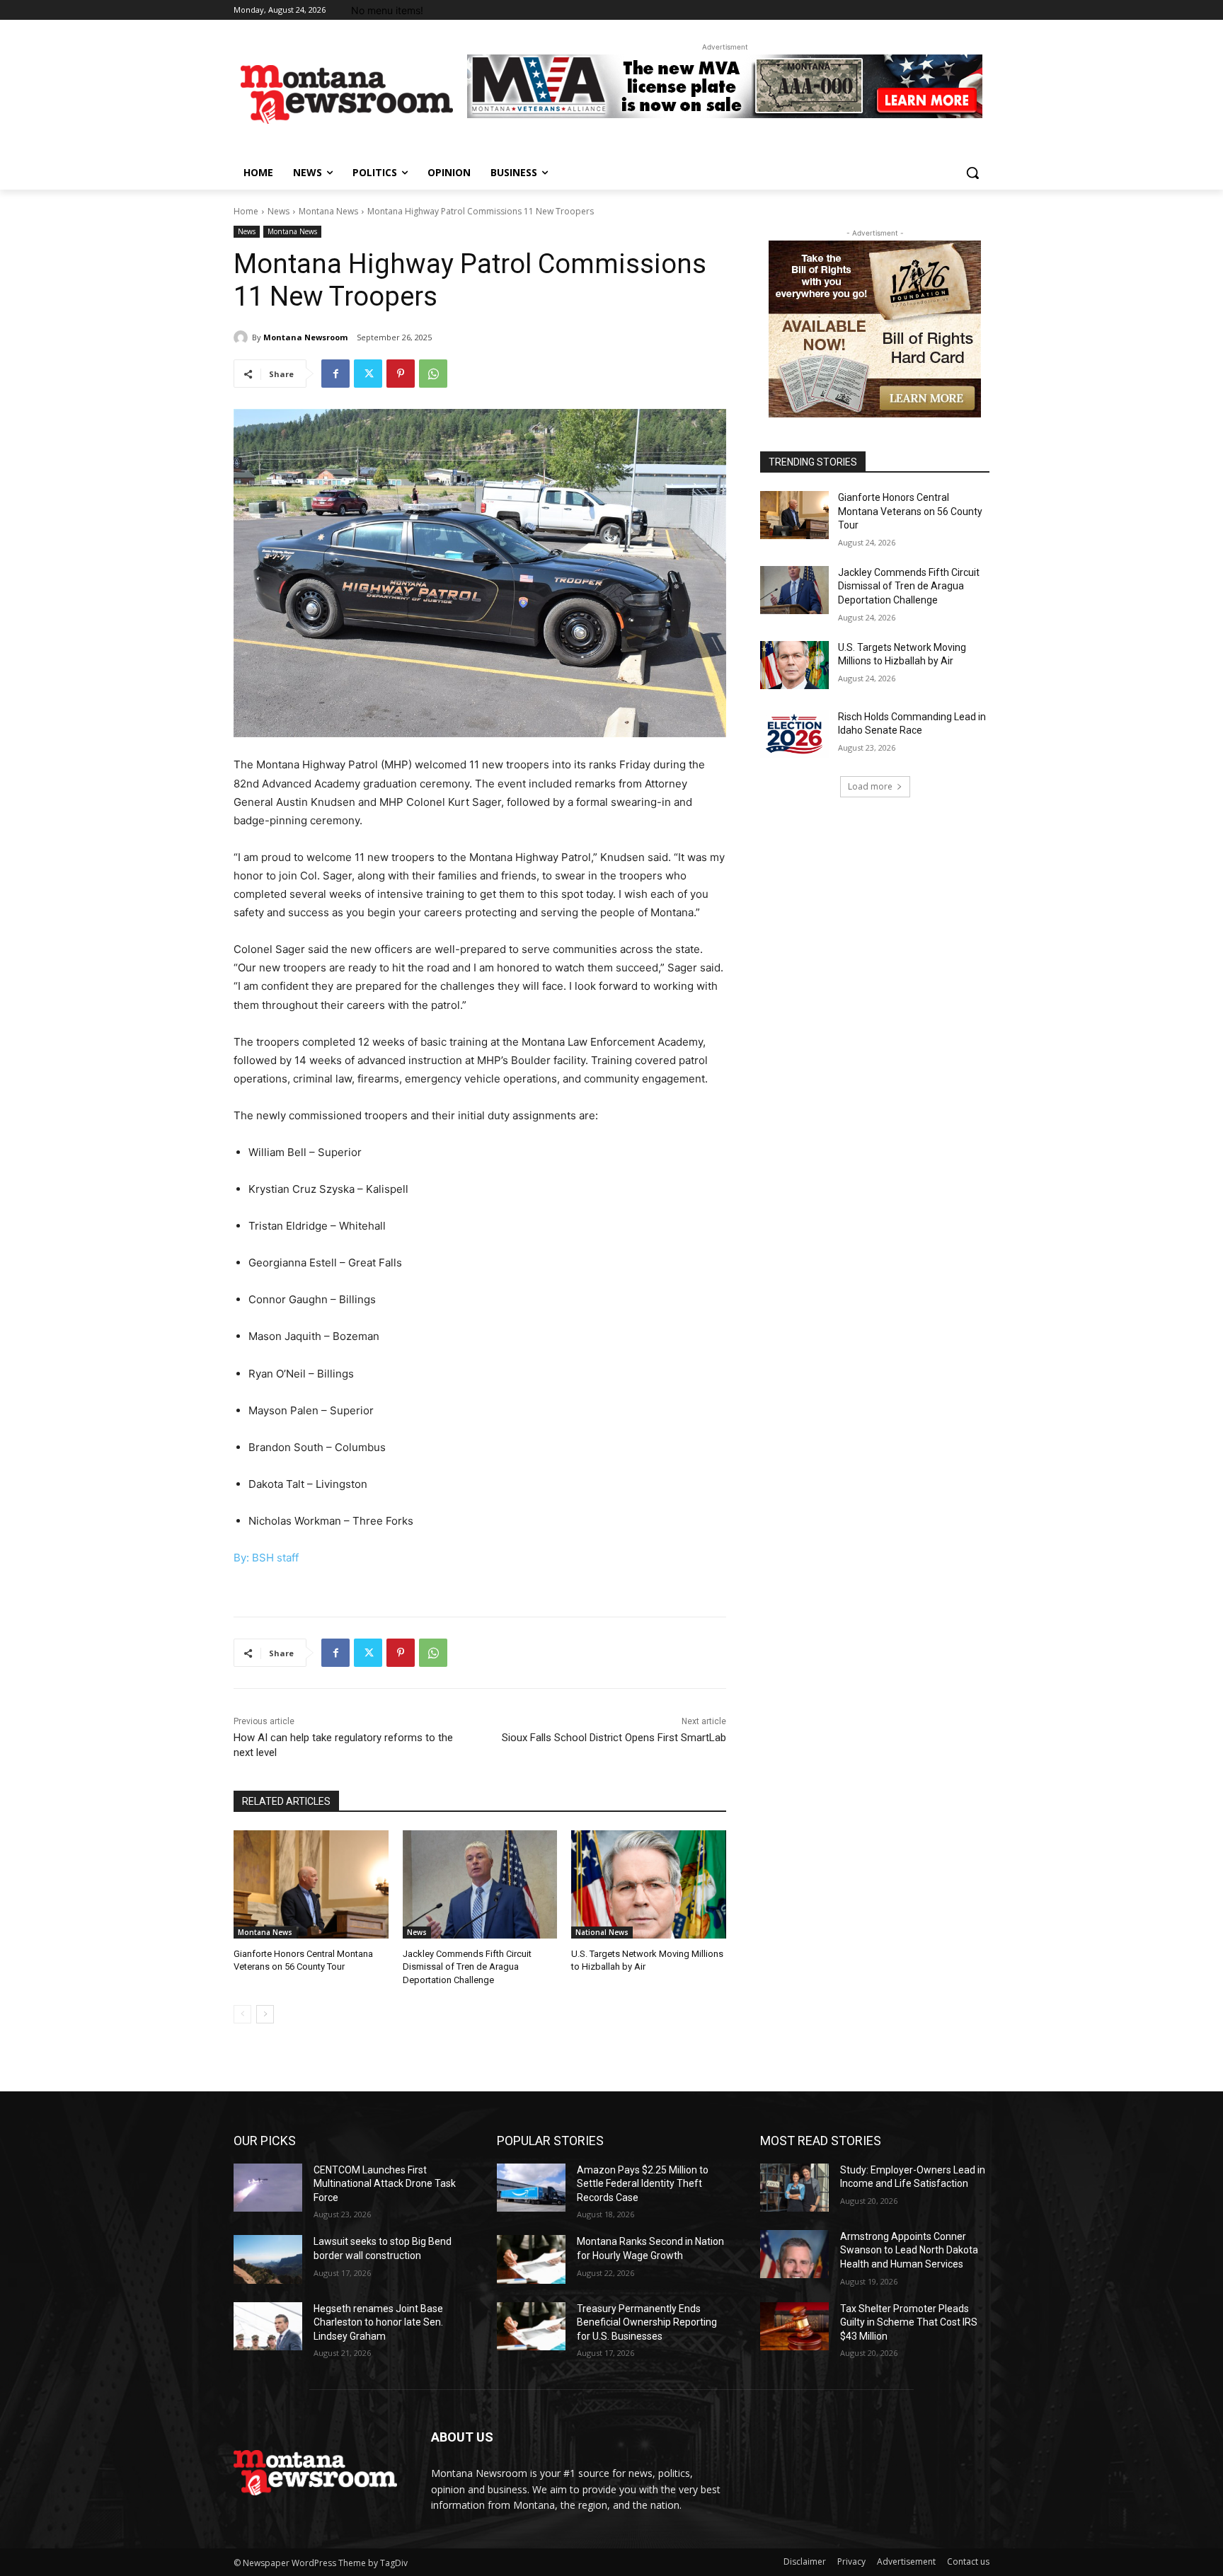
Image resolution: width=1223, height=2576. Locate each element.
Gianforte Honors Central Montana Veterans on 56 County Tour (910, 511)
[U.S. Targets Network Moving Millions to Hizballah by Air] (649, 1884)
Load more (870, 786)
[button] (972, 173)
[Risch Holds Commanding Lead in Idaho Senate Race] (794, 734)
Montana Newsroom (305, 337)
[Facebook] (335, 374)
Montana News (328, 211)
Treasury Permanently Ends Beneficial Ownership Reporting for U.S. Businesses (647, 2322)
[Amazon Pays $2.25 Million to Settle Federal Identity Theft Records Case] (531, 2188)
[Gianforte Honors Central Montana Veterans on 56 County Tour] (311, 1884)
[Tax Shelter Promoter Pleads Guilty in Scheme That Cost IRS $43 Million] (794, 2326)
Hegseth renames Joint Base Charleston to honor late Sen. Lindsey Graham (378, 2322)
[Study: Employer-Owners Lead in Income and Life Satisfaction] (794, 2188)
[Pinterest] (401, 374)
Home (246, 211)
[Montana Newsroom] (243, 337)
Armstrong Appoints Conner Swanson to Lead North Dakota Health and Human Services (909, 2250)
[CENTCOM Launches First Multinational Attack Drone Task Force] (268, 2188)
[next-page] (265, 2014)
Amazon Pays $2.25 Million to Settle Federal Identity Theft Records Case (643, 2184)
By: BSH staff (266, 1558)
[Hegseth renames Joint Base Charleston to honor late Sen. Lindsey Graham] (268, 2326)
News (279, 211)
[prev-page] (242, 2014)
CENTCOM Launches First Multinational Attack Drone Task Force (385, 2184)
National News (602, 1932)
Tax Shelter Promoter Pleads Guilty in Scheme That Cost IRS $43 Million (909, 2322)
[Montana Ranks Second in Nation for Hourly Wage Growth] (531, 2259)
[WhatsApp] (433, 374)
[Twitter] (368, 374)
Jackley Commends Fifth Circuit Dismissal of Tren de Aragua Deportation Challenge (467, 1966)
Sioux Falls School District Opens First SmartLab (614, 1738)
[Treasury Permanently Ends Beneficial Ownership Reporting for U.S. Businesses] (531, 2326)
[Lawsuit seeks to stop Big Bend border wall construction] (268, 2259)
